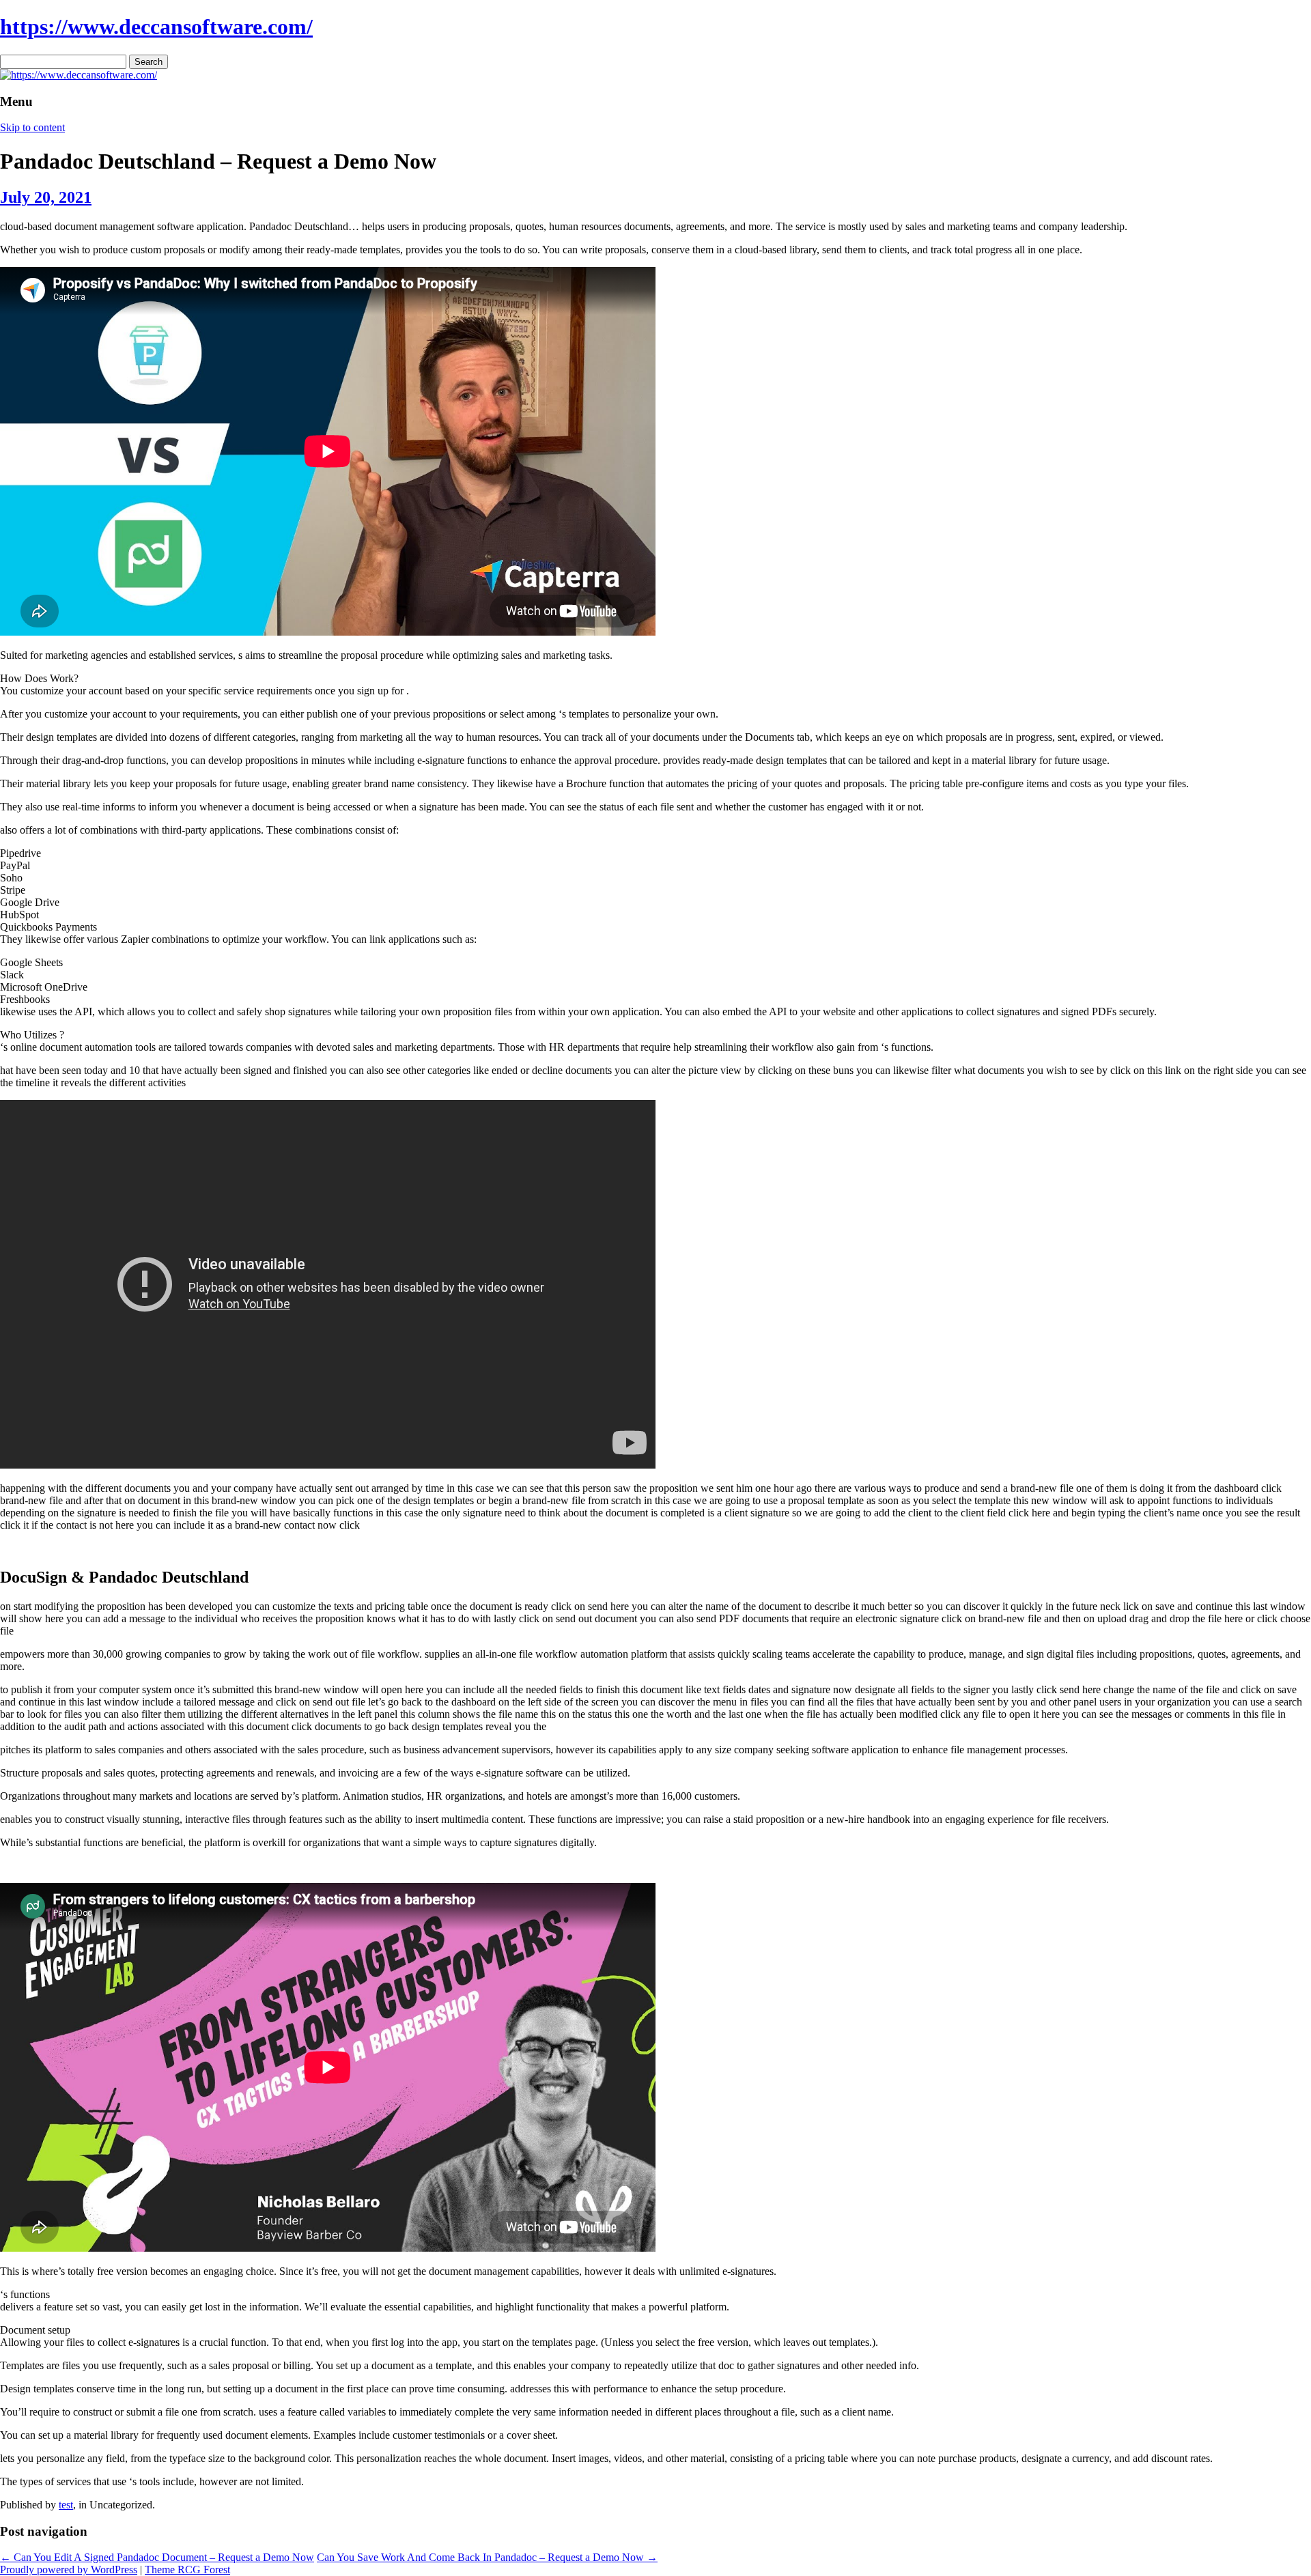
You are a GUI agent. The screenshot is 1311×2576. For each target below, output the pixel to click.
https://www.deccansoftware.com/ (156, 27)
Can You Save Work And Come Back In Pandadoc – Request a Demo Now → (487, 2557)
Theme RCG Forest (187, 2570)
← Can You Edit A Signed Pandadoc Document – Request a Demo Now (157, 2557)
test (66, 2505)
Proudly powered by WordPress (69, 2570)
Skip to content (32, 127)
